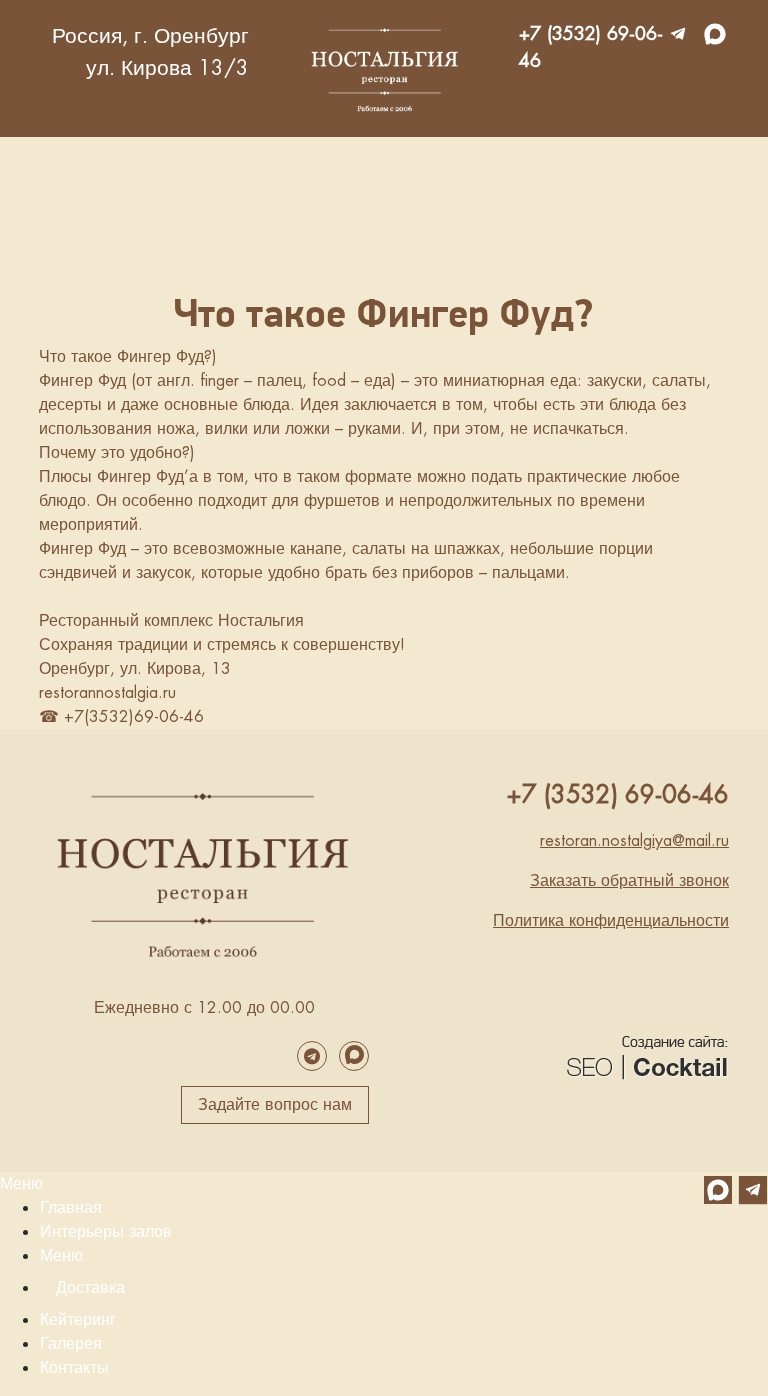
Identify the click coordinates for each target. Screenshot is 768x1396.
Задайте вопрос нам (275, 1104)
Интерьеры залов (106, 1231)
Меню (21, 1183)
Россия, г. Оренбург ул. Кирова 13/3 (150, 51)
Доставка (90, 1287)
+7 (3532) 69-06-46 (591, 47)
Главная (71, 1207)
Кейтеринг (78, 1319)
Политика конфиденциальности (611, 920)
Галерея (71, 1343)
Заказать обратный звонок (629, 880)
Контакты (74, 1367)
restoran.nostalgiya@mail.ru (634, 840)
